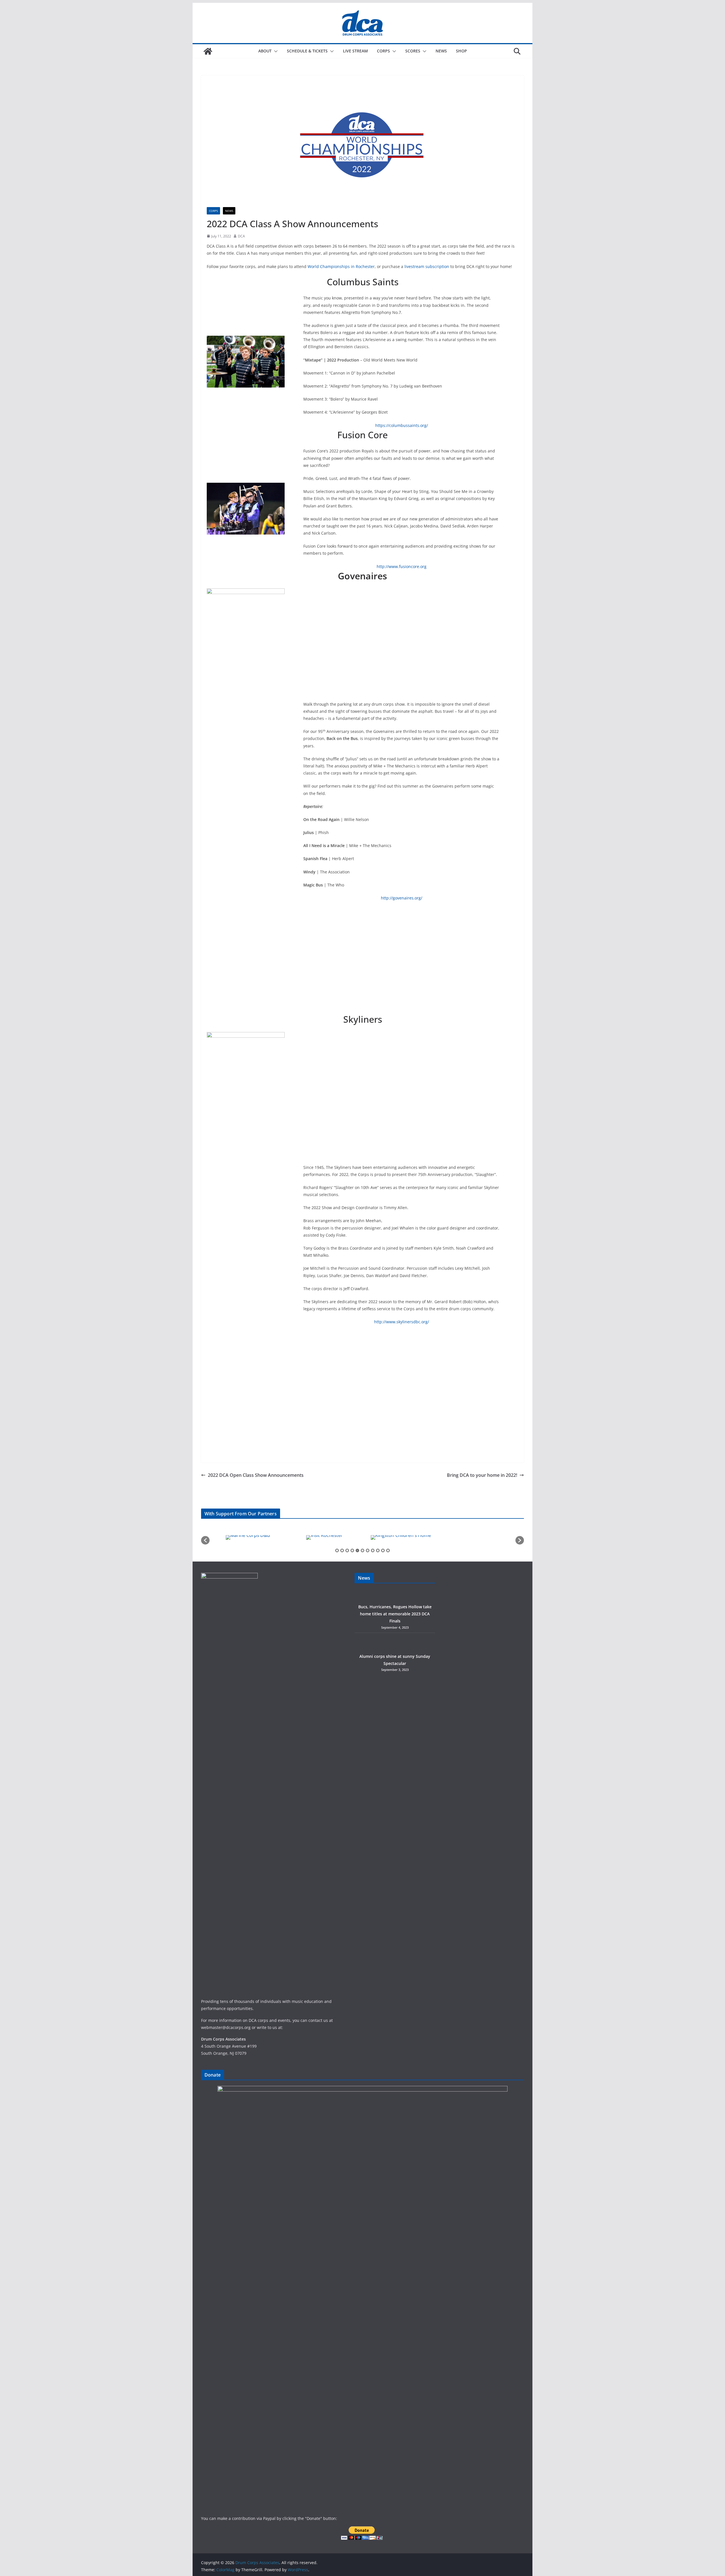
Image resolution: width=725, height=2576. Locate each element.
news (229, 211)
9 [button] (378, 1550)
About (265, 51)
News (441, 51)
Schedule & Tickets (307, 51)
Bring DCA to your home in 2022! (482, 1475)
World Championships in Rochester (341, 266)
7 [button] (368, 1550)
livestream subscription (427, 266)
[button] (275, 51)
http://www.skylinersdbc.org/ (402, 1322)
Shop (461, 51)
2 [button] (342, 1550)
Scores (413, 51)
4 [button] (352, 1550)
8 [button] (373, 1550)
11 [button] (388, 1550)
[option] (248, 1537)
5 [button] (357, 1550)
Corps (383, 51)
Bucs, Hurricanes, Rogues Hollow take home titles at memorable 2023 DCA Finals (395, 1614)
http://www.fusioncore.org (402, 566)
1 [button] (337, 1550)
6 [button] (362, 1550)
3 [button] (347, 1550)
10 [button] (383, 1550)
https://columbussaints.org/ (402, 425)
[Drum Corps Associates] (208, 51)
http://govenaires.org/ (402, 898)
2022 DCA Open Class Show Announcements (256, 1475)
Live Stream (355, 51)
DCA (241, 236)
